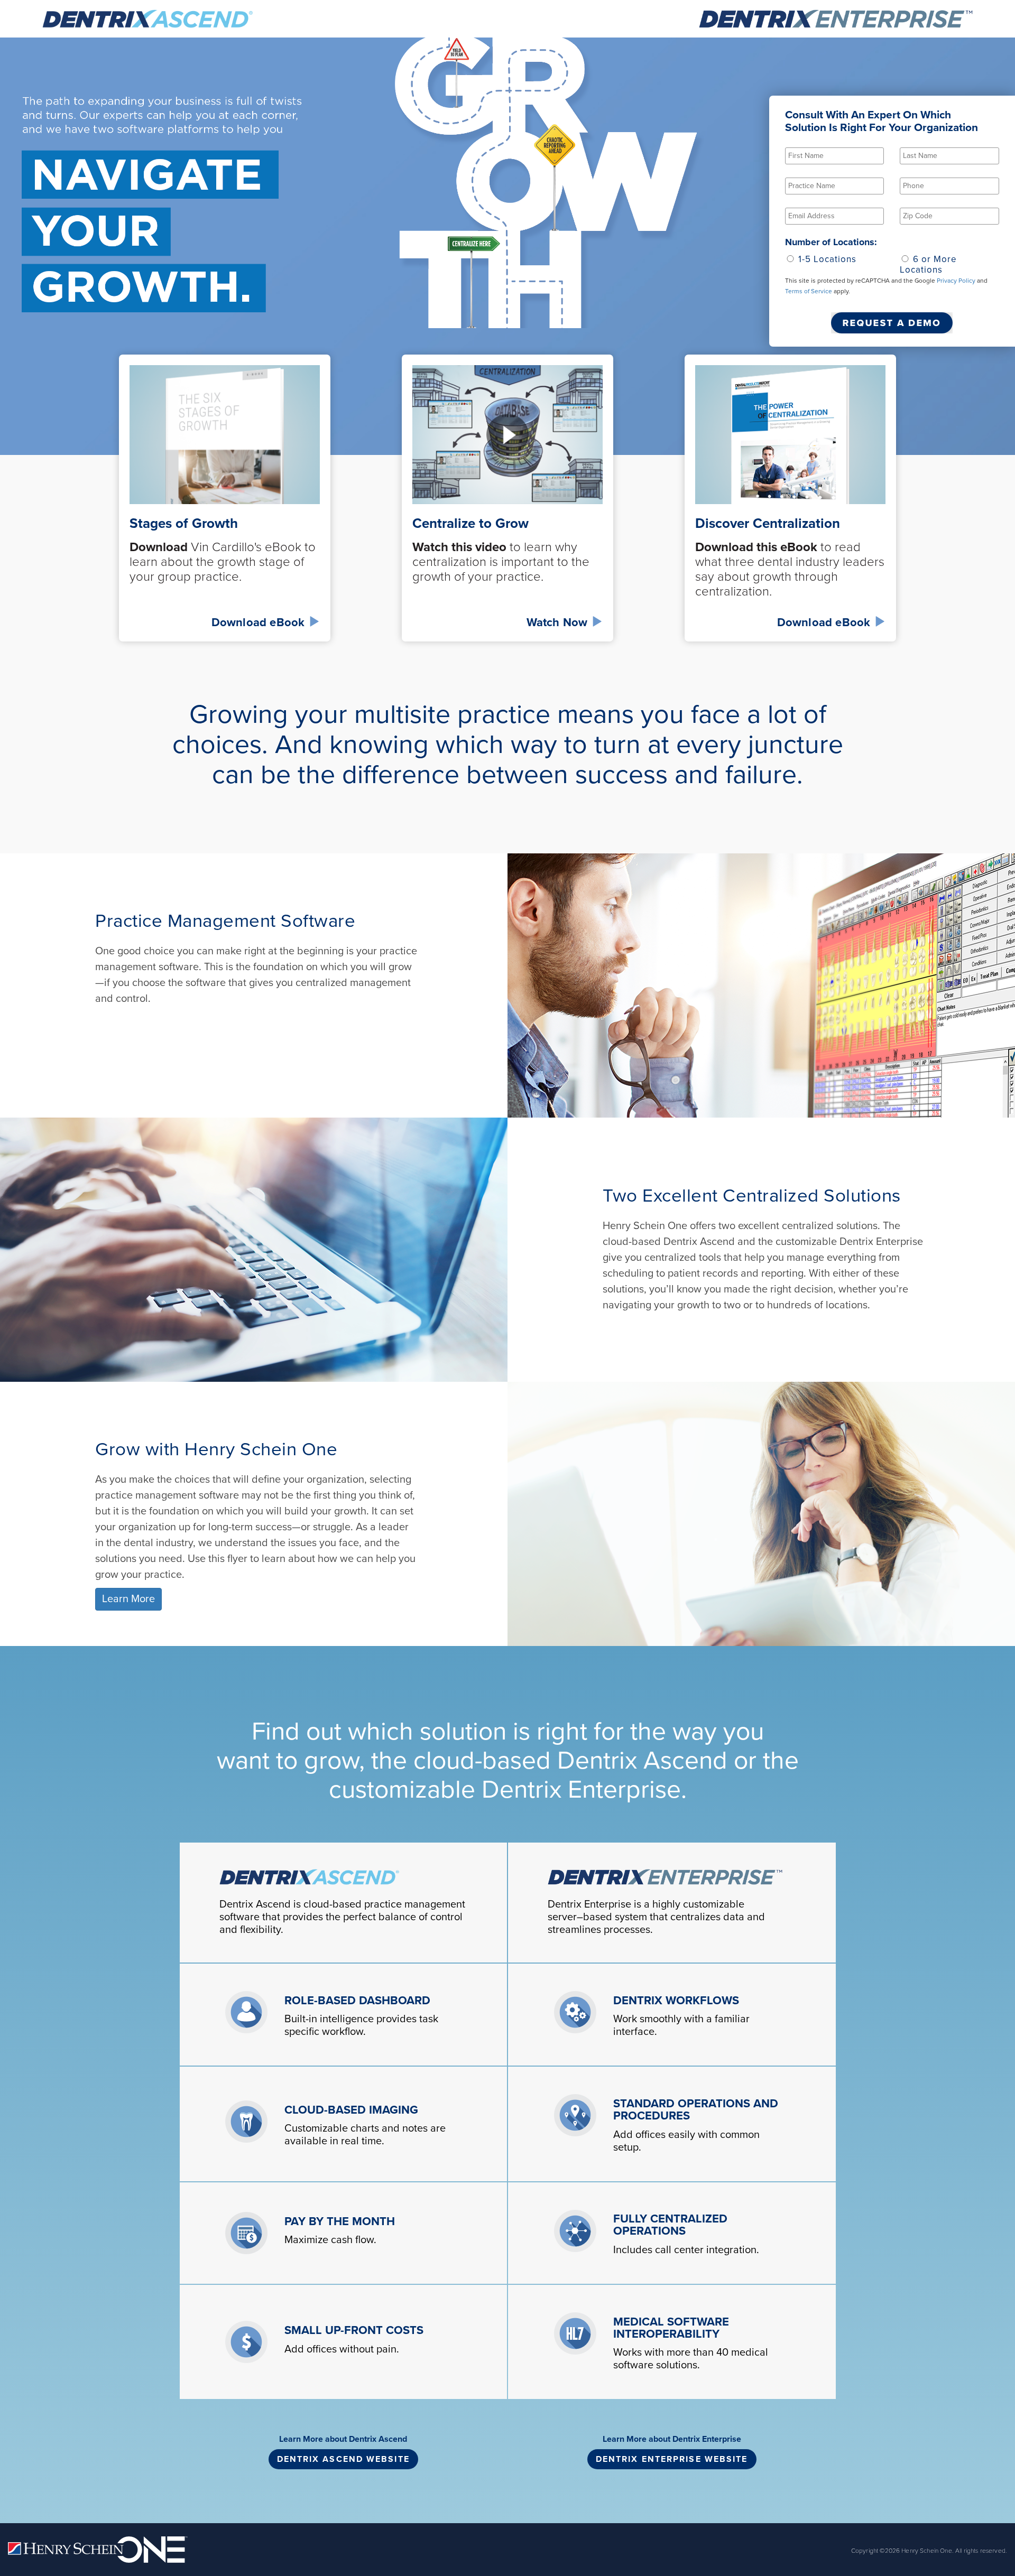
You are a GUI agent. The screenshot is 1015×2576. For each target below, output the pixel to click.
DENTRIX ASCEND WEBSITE (343, 2459)
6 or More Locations (928, 264)
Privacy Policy (956, 281)
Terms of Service (809, 291)
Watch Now (559, 622)
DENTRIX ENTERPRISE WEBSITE (672, 2459)
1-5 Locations (826, 259)
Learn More (128, 1599)
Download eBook (260, 622)
